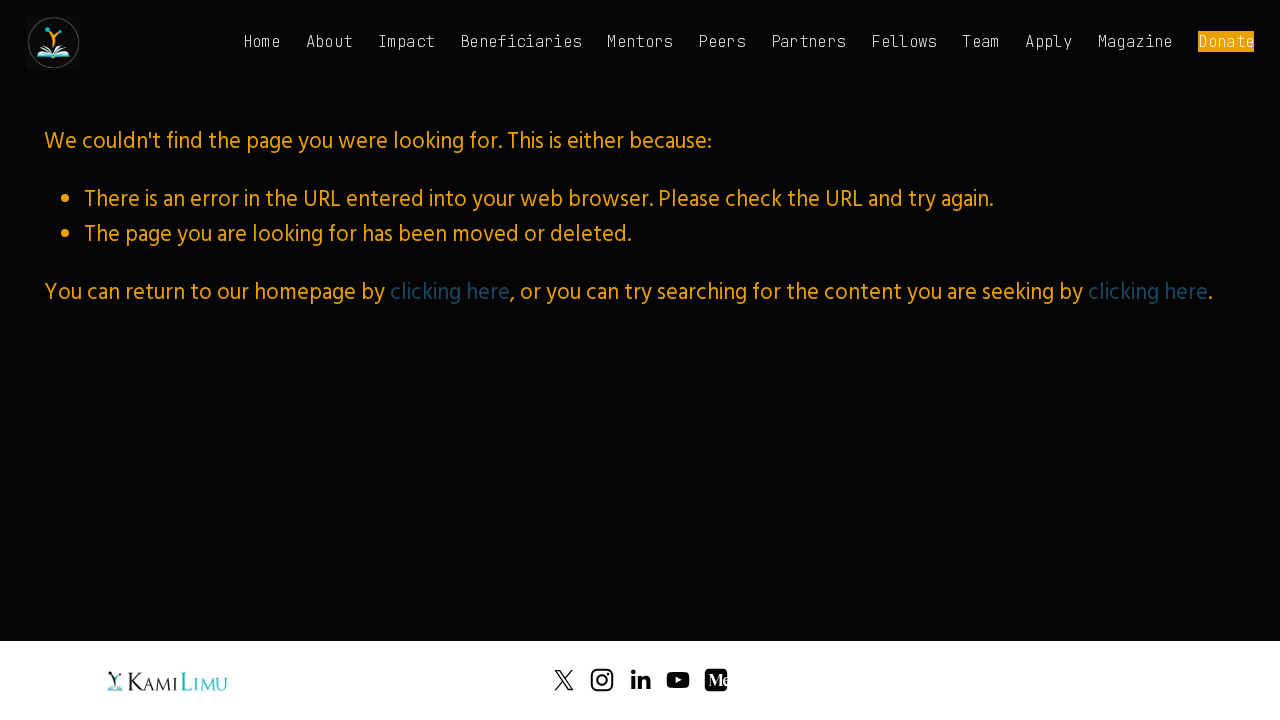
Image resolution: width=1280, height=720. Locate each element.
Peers (721, 41)
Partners (808, 41)
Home (261, 41)
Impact (406, 41)
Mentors (640, 41)
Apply (1048, 41)
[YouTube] (678, 680)
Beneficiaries (521, 41)
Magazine (1135, 41)
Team (980, 41)
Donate (1226, 41)
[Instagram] (602, 680)
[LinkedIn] (640, 680)
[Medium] (716, 680)
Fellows (904, 41)
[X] (564, 680)
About (329, 41)
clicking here (450, 295)
